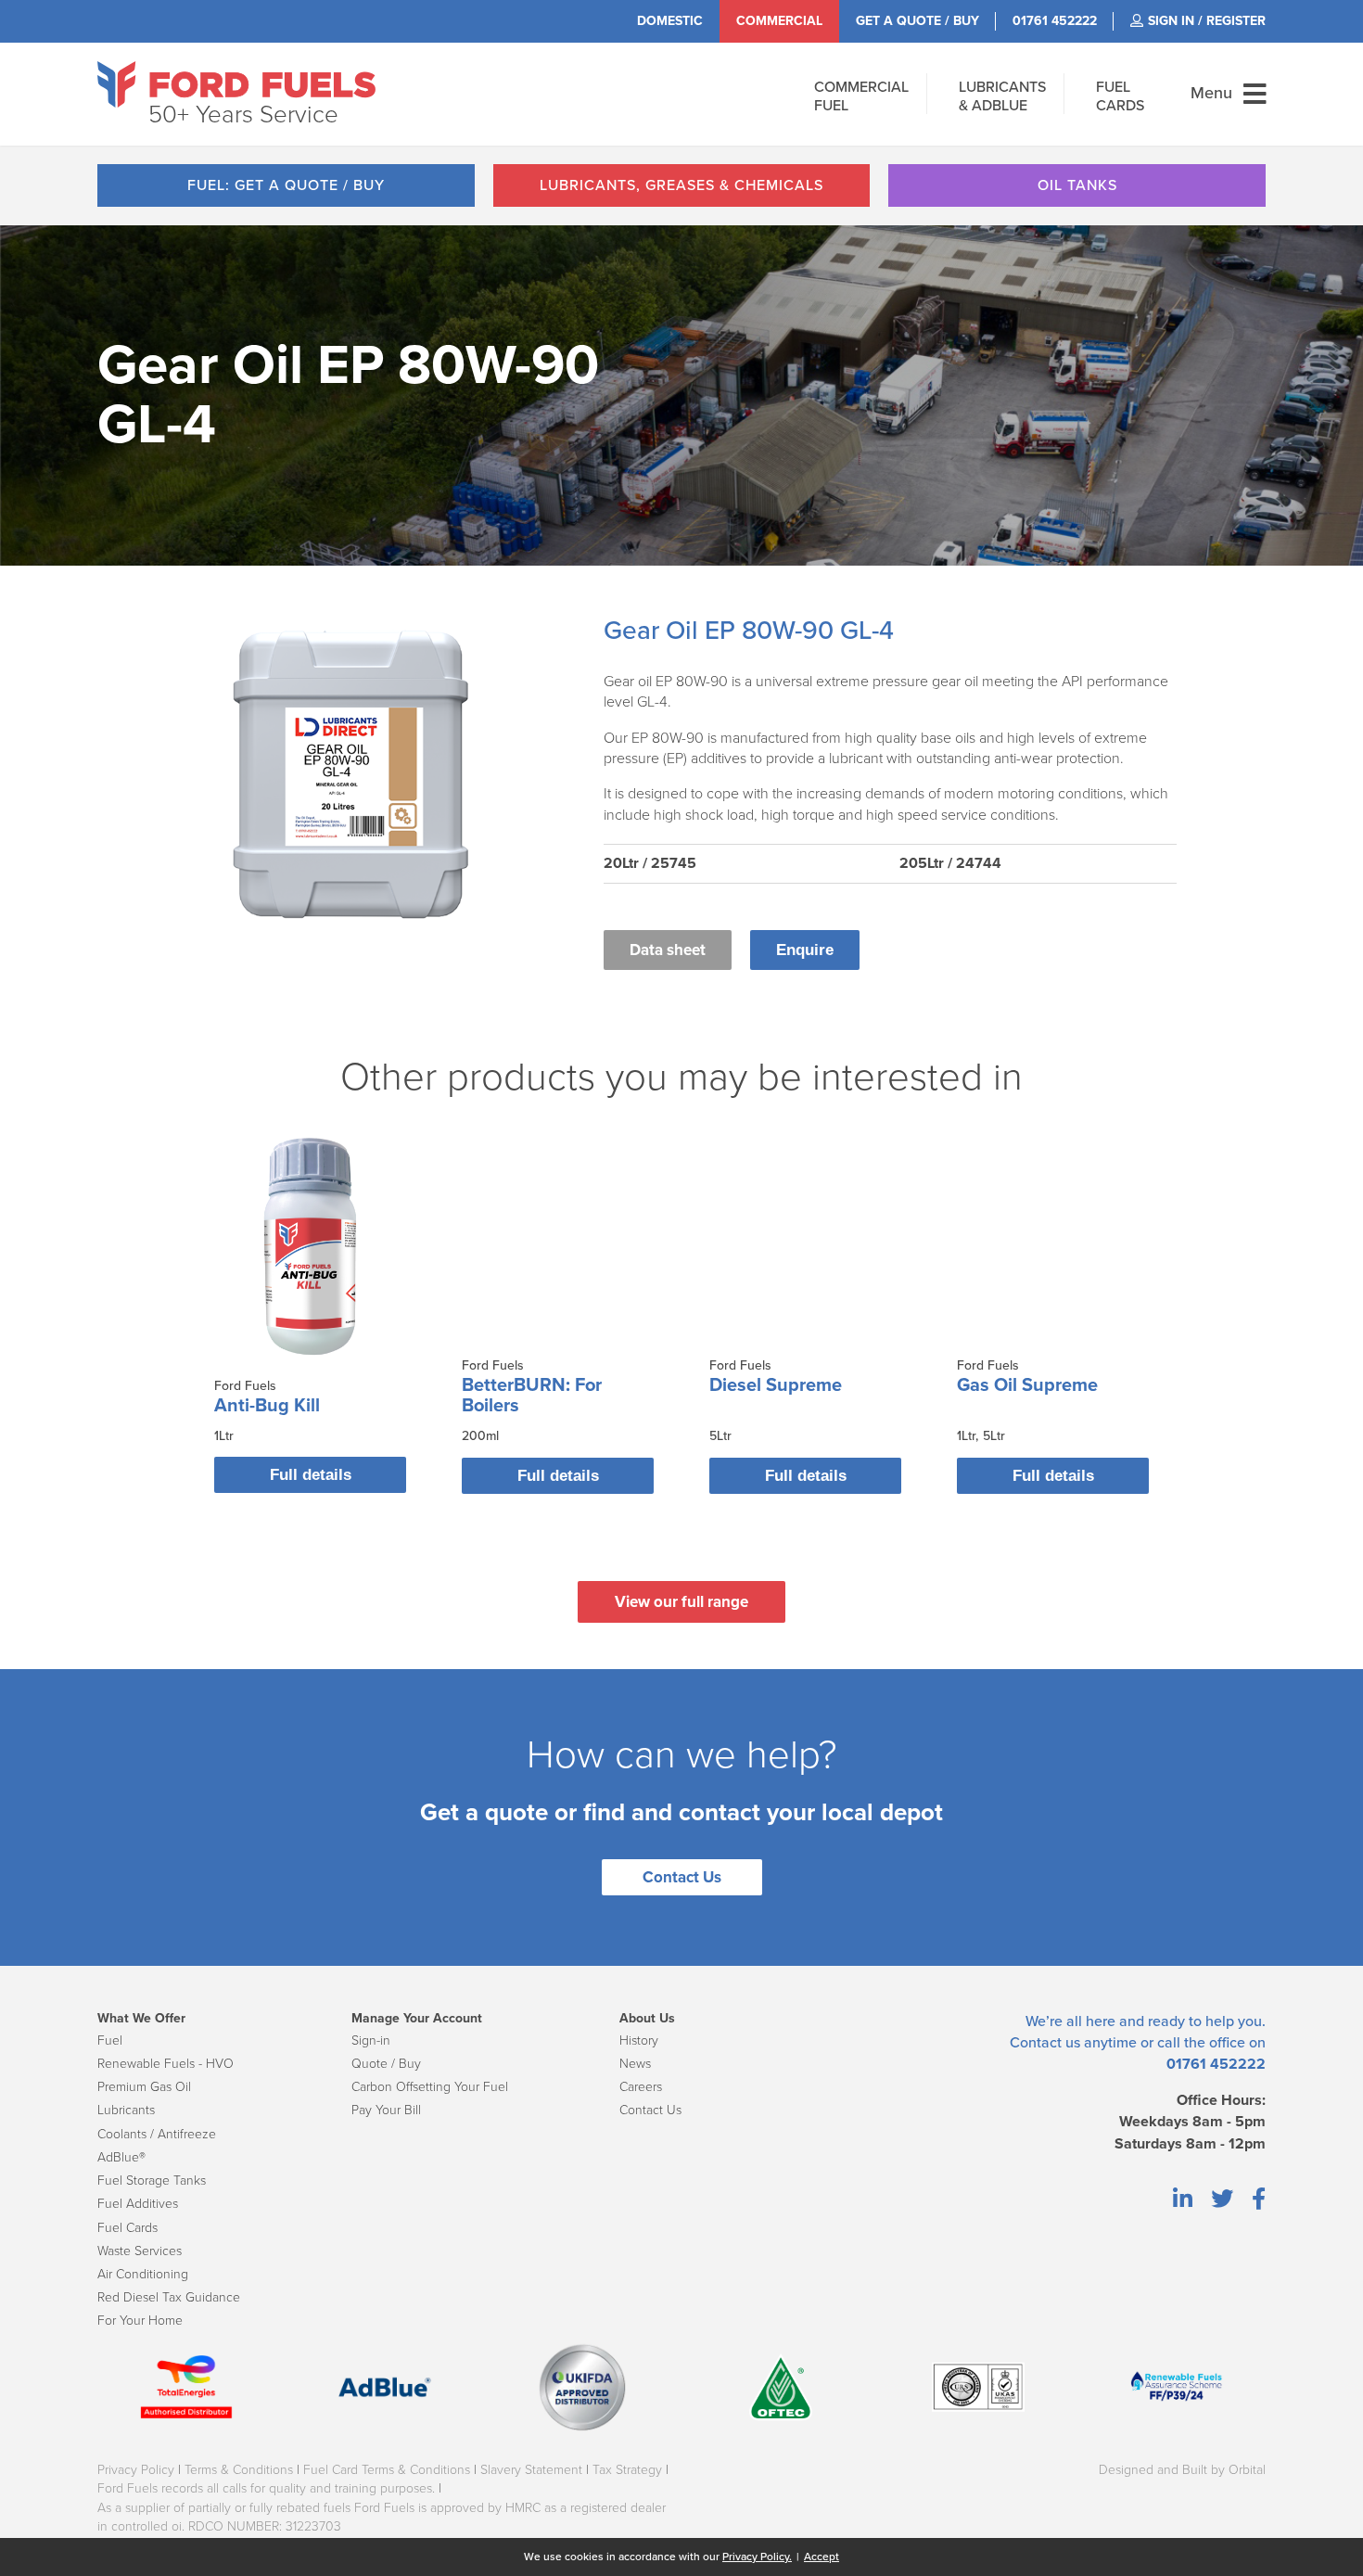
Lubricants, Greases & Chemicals (681, 185)
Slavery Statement (531, 2470)
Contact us (1045, 2043)
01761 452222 (1216, 2064)
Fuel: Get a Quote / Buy (286, 185)
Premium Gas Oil (144, 2087)
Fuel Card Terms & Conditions (387, 2470)
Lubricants (126, 2110)
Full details (311, 1475)
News (635, 2064)
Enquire (805, 950)
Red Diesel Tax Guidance (169, 2297)
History (639, 2040)
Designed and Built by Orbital (1182, 2470)
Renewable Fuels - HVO (166, 2064)
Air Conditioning (143, 2274)
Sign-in (371, 2040)
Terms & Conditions (239, 2470)
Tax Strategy (627, 2470)
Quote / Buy (386, 2064)
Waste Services (140, 2251)
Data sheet (668, 950)
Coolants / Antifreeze (157, 2134)
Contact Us (682, 1877)
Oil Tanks (1077, 185)
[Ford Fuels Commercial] (236, 84)
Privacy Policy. (757, 2557)
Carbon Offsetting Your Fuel (430, 2087)
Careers (641, 2087)
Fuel (110, 2040)
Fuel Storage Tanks (152, 2181)
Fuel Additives (138, 2204)
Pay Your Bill (386, 2110)
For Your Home (140, 2321)
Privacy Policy (136, 2470)
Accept (822, 2557)
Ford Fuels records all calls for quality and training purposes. (266, 2488)
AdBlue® (121, 2157)
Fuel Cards (127, 2228)
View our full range (681, 1602)
